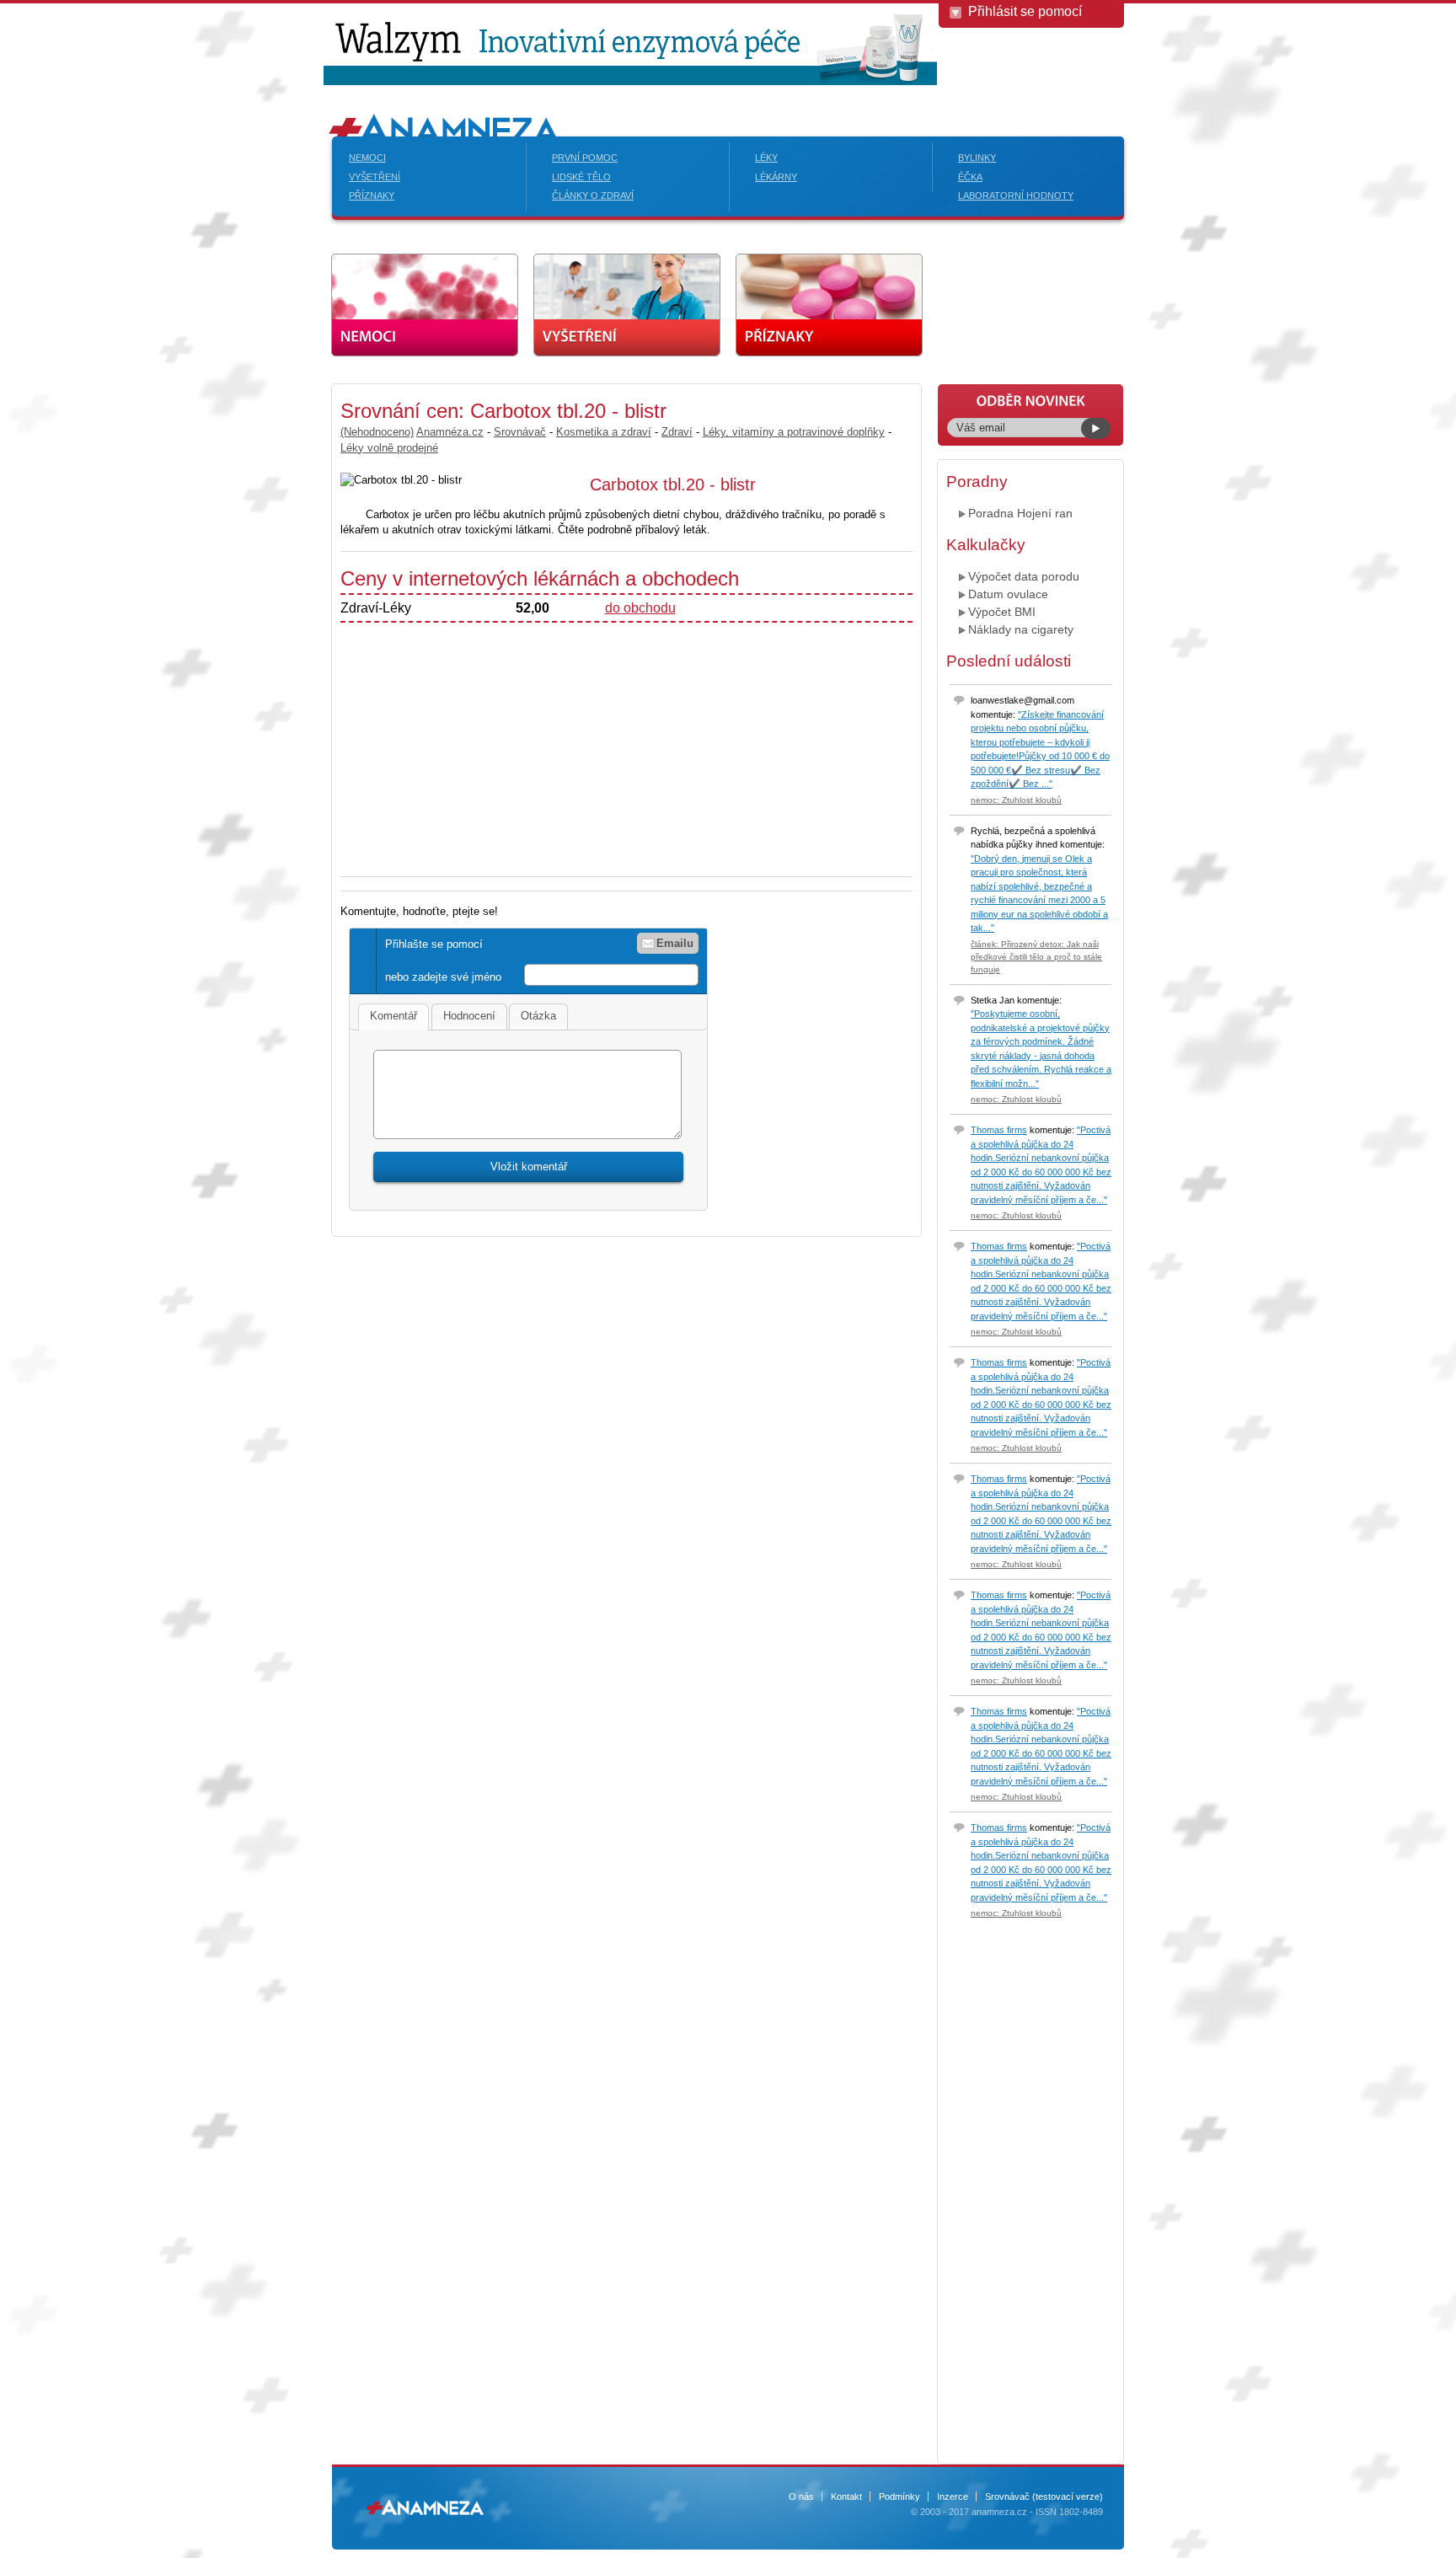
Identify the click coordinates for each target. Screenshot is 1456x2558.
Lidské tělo (581, 177)
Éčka (970, 177)
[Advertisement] (197, 636)
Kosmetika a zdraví (604, 432)
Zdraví (677, 432)
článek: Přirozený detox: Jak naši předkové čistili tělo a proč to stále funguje (1036, 957)
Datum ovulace (1008, 594)
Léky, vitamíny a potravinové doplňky (794, 432)
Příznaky (372, 195)
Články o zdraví (593, 195)
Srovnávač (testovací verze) (1044, 2496)
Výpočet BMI (1002, 612)
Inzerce (953, 2496)
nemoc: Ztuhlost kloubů (1016, 800)
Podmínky (899, 2496)
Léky (766, 158)
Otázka (538, 1016)
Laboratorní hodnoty (1016, 195)
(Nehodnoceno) (377, 432)
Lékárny (776, 177)
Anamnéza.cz (450, 432)
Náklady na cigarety (1021, 629)
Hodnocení (469, 1016)
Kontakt (846, 2496)
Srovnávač (520, 432)
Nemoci (367, 158)
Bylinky (977, 158)
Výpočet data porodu (1024, 576)
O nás (801, 2496)
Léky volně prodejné (389, 448)
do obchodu (640, 608)
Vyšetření (375, 177)
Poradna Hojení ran (1020, 513)
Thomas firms (999, 1130)
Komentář (393, 1016)
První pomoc (585, 158)
